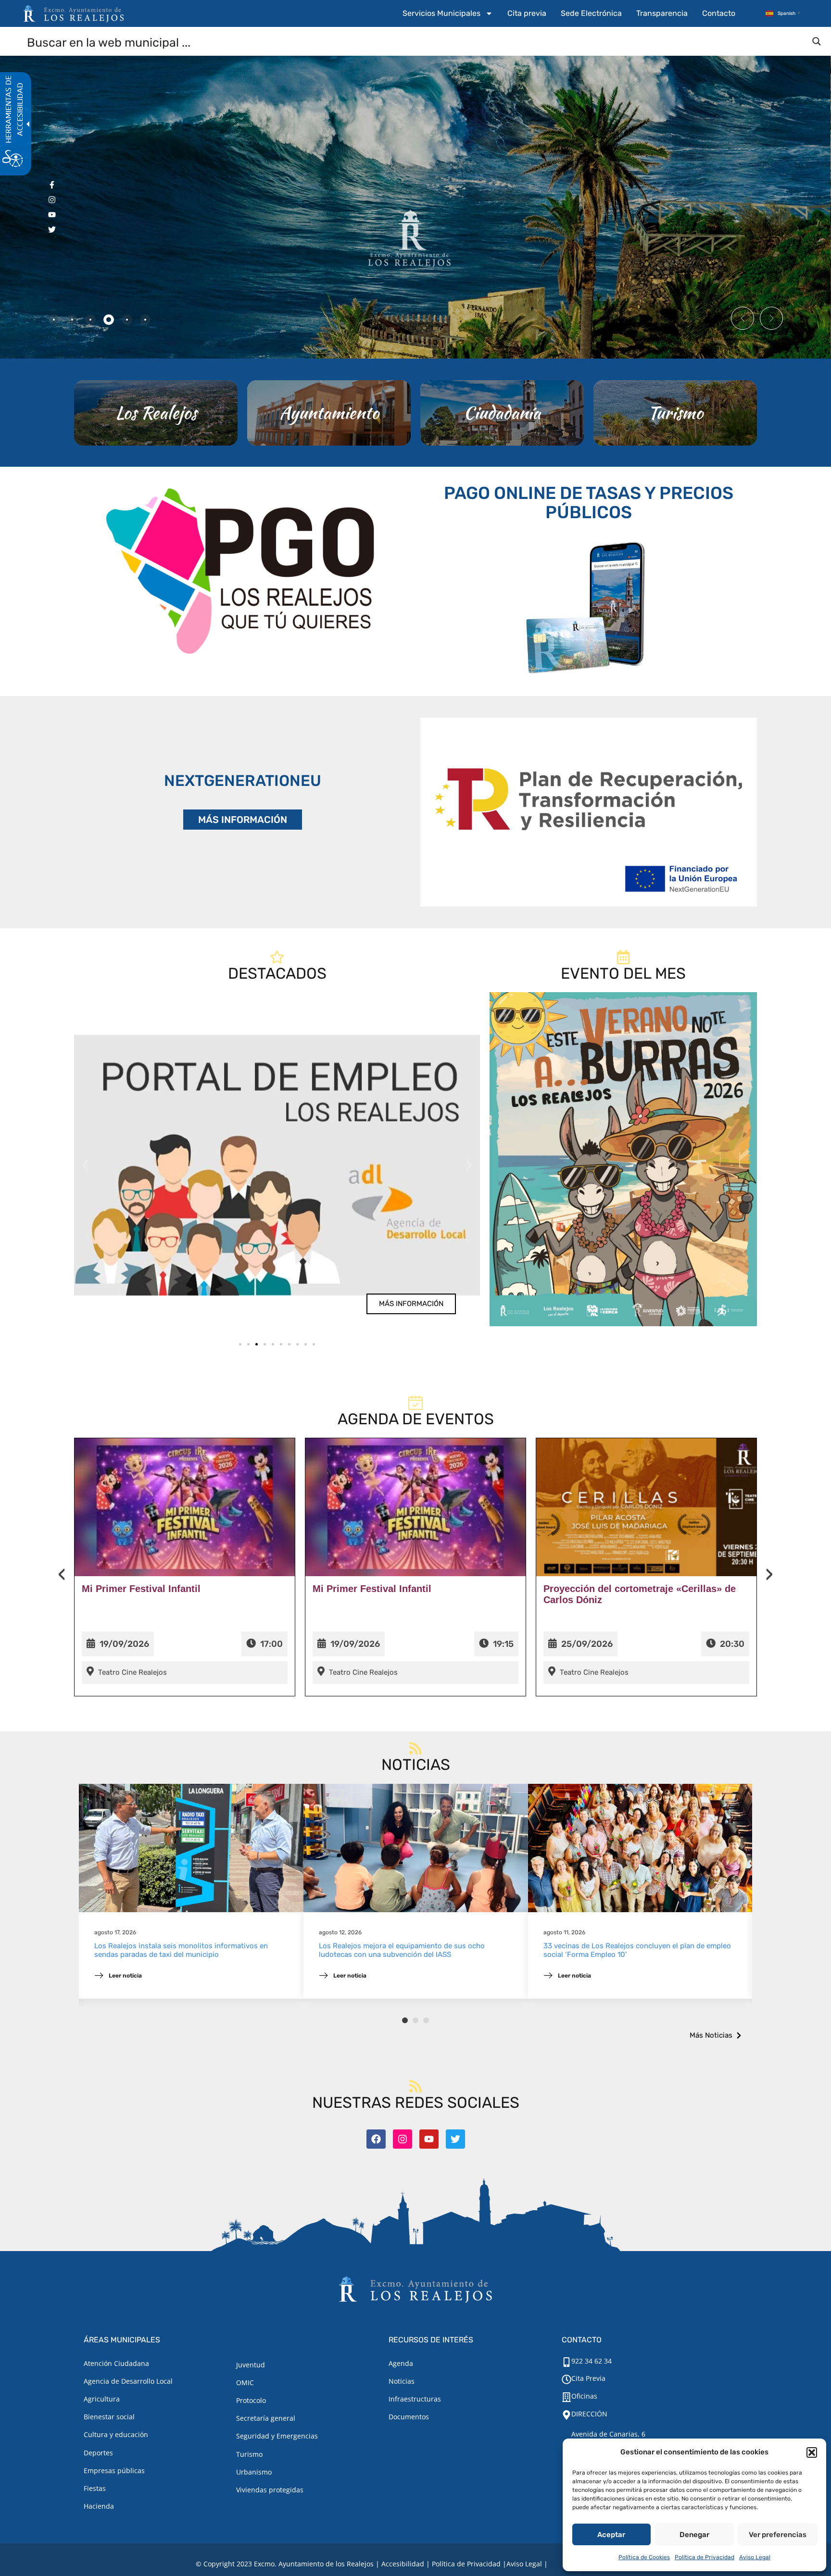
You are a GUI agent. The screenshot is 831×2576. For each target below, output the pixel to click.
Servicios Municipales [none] (441, 13)
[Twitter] (455, 2139)
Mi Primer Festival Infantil (141, 1589)
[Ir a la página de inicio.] (74, 13)
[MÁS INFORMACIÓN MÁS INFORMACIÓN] (589, 812)
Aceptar (611, 2535)
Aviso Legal (755, 2557)
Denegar (694, 2535)
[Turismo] (675, 413)
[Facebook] (376, 2139)
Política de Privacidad (705, 2557)
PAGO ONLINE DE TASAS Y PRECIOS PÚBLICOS (589, 503)
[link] (277, 1165)
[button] (812, 2452)
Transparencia (662, 13)
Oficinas (584, 2396)
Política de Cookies (644, 2557)
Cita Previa (588, 2378)
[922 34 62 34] (567, 2362)
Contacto (719, 13)
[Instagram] (403, 2139)
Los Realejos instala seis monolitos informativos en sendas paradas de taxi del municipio (181, 1950)
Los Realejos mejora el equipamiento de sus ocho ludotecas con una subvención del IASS (402, 1950)
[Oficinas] (567, 2397)
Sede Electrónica (591, 13)
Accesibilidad (403, 2564)
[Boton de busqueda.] (817, 41)
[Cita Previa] (567, 2379)
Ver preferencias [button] (778, 2535)
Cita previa (527, 13)
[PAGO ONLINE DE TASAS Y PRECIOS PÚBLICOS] (589, 606)
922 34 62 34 (592, 2361)
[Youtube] (429, 2139)
